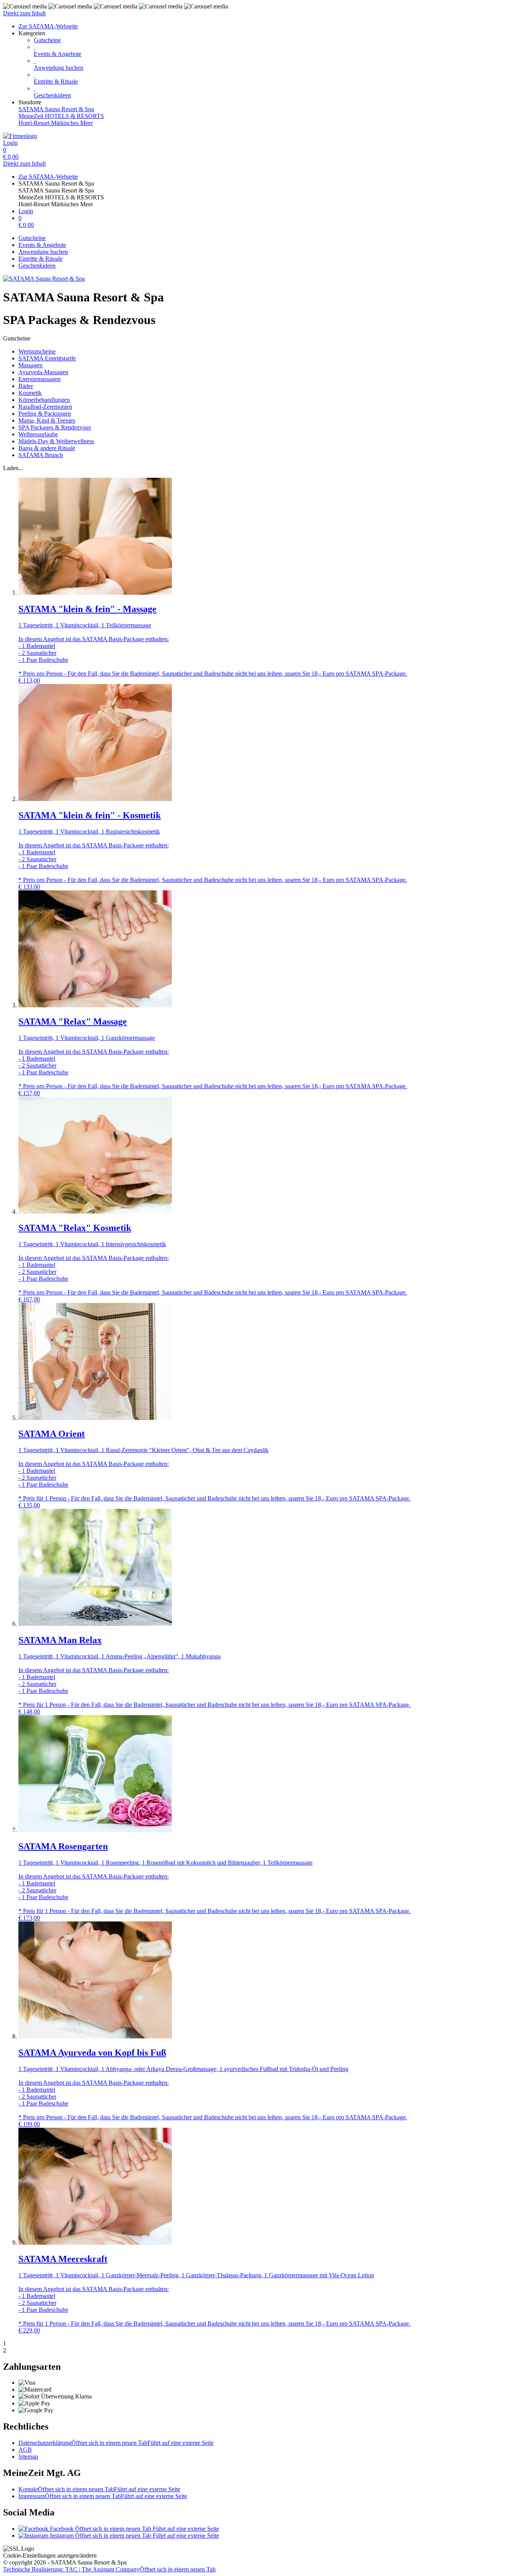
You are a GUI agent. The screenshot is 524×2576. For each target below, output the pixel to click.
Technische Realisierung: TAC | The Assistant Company (109, 2569)
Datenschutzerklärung (116, 2443)
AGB (25, 2450)
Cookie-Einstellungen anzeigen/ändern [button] (50, 2555)
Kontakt (99, 2489)
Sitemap (28, 2457)
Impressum (103, 2496)
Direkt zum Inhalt (24, 13)
